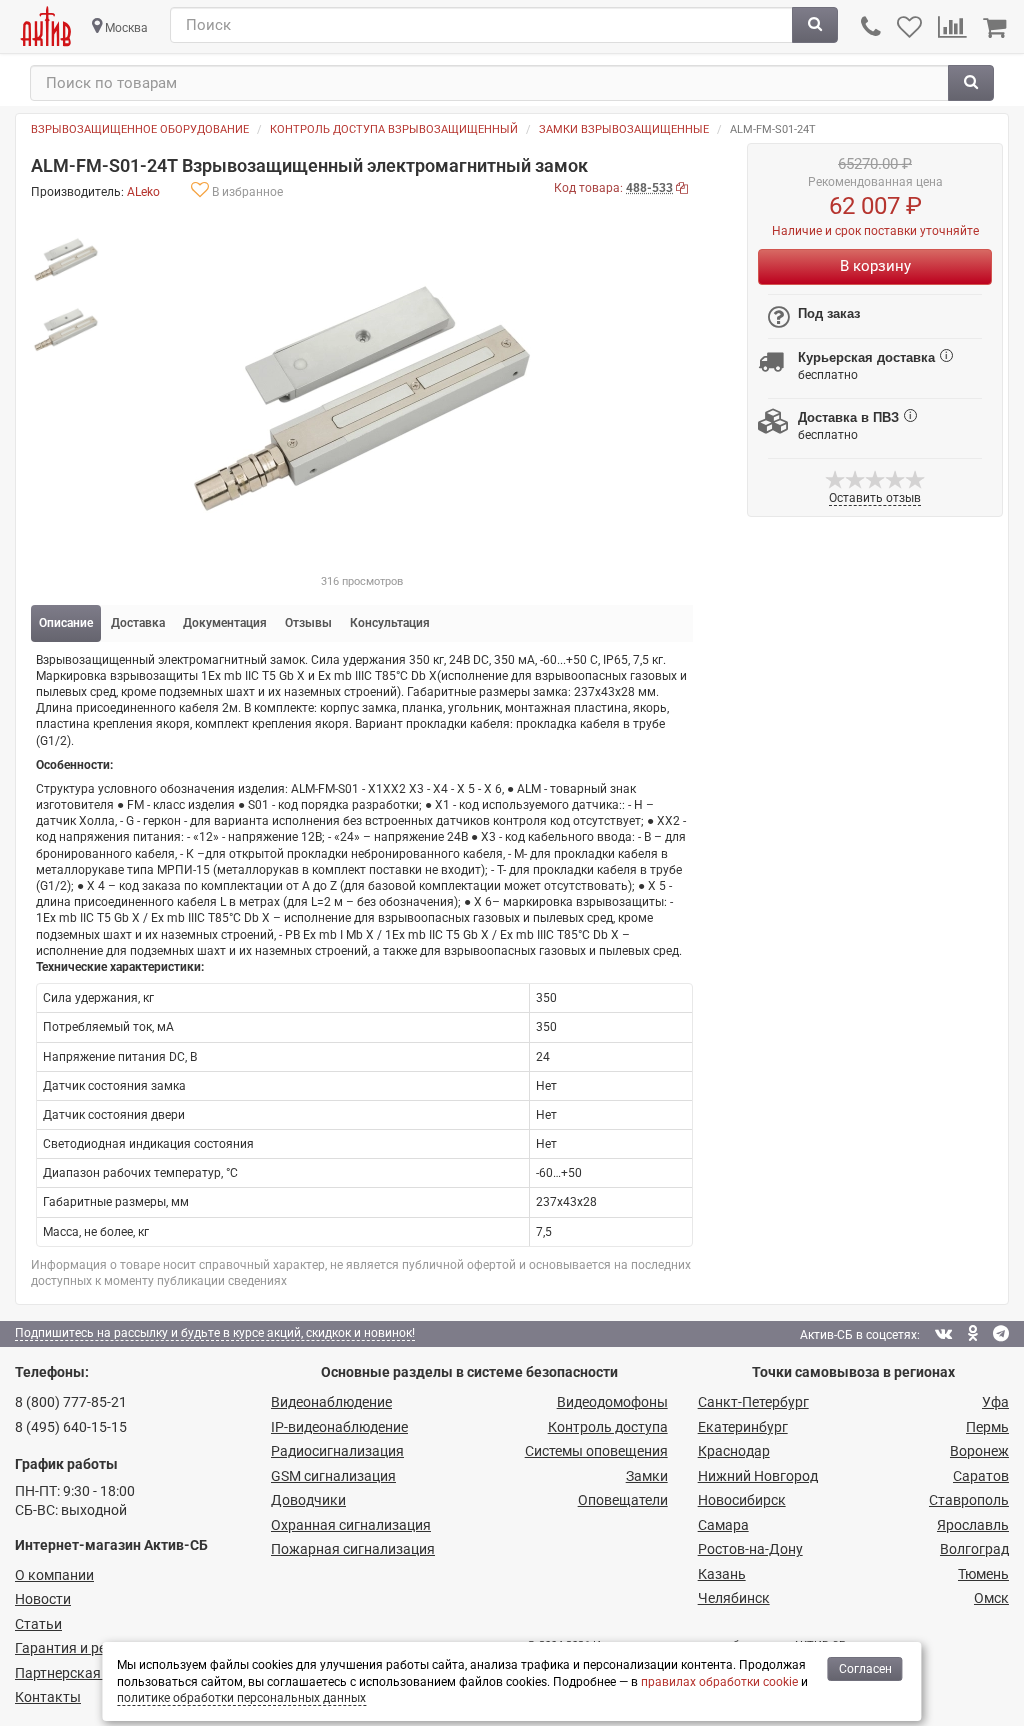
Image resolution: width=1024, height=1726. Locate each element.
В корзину (875, 266)
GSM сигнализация (333, 1476)
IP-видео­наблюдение (339, 1427)
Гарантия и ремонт (77, 1648)
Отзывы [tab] (308, 623)
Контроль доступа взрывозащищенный (394, 129)
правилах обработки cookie (719, 1682)
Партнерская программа (96, 1673)
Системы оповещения (596, 1451)
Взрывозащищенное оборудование (140, 129)
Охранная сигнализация (351, 1525)
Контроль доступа (608, 1427)
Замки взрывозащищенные (624, 129)
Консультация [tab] (390, 623)
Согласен (865, 1669)
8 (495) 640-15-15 (71, 1427)
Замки (647, 1476)
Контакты (48, 1697)
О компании (54, 1575)
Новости (43, 1599)
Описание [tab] (66, 623)
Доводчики (308, 1500)
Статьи (38, 1624)
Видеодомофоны (612, 1402)
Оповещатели (623, 1500)
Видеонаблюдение (331, 1402)
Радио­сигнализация (337, 1451)
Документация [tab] (225, 623)
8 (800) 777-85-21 (71, 1402)
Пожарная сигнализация (353, 1549)
